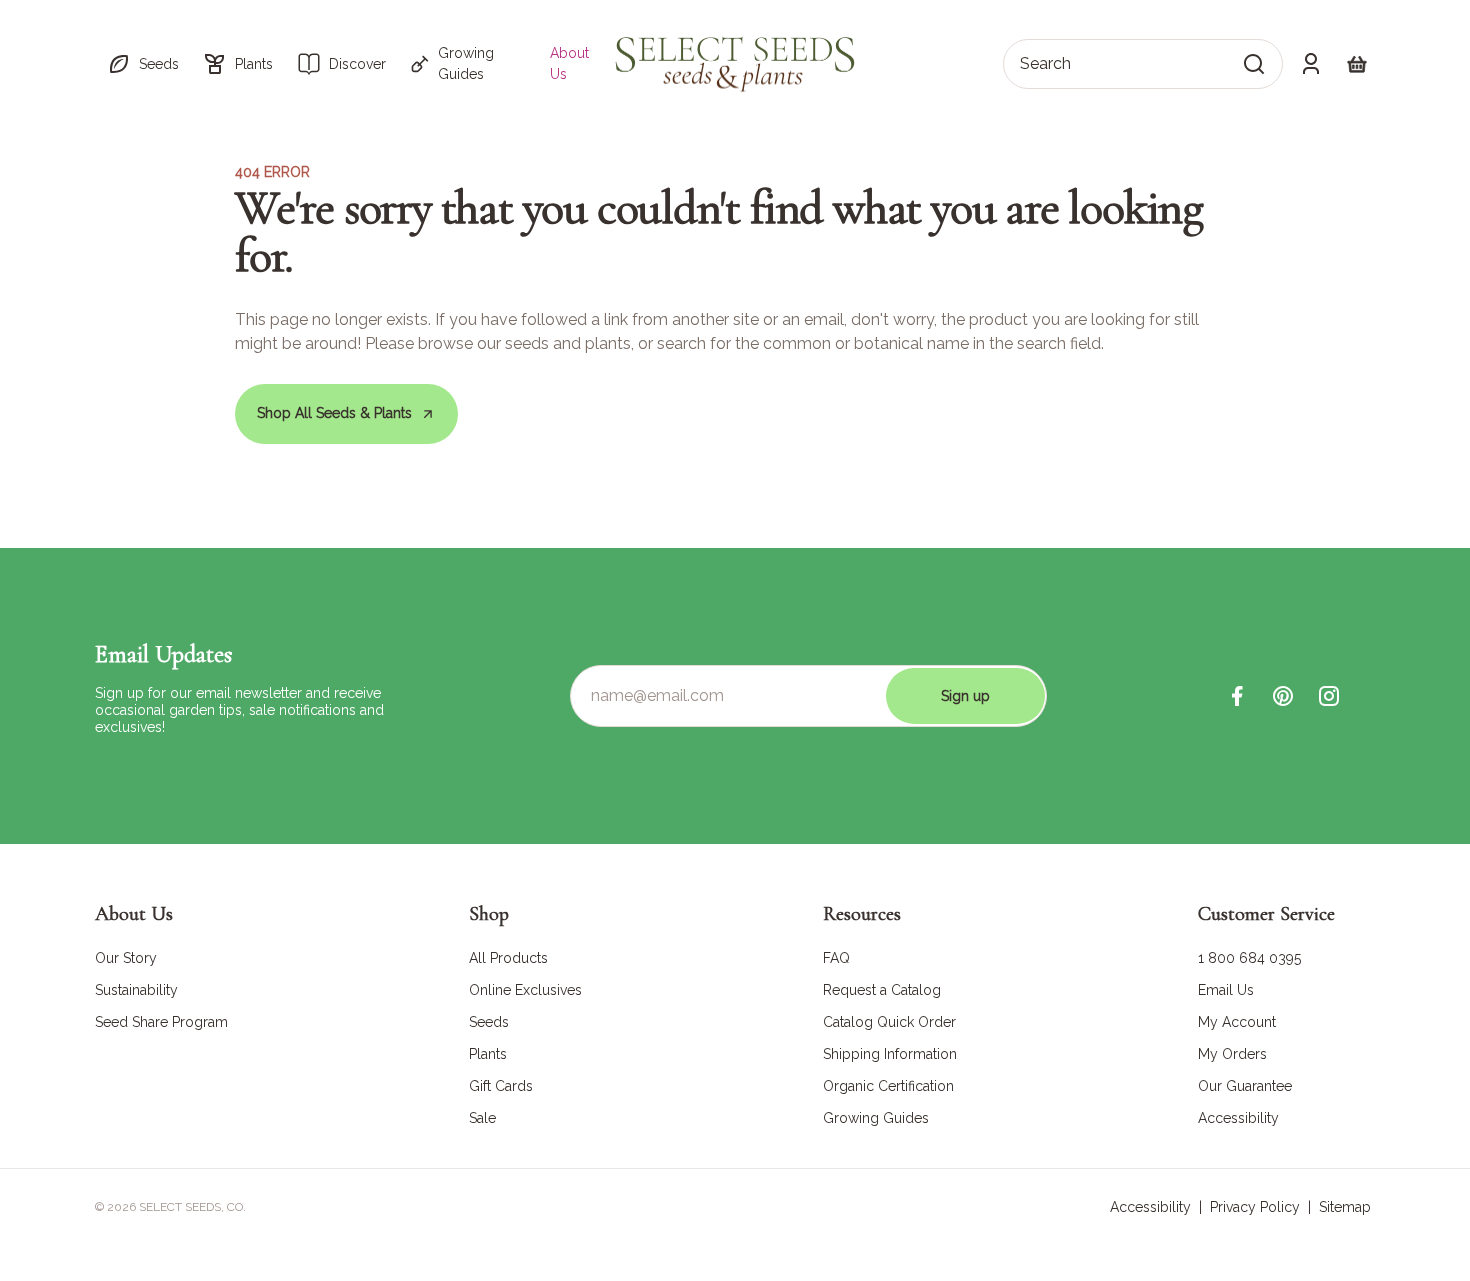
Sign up (965, 696)
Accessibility (1150, 1207)
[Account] (1311, 64)
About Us (569, 63)
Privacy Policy (1255, 1207)
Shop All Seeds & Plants (334, 413)
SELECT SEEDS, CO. (192, 1207)
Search (1045, 63)
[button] (143, 64)
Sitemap (1345, 1207)
